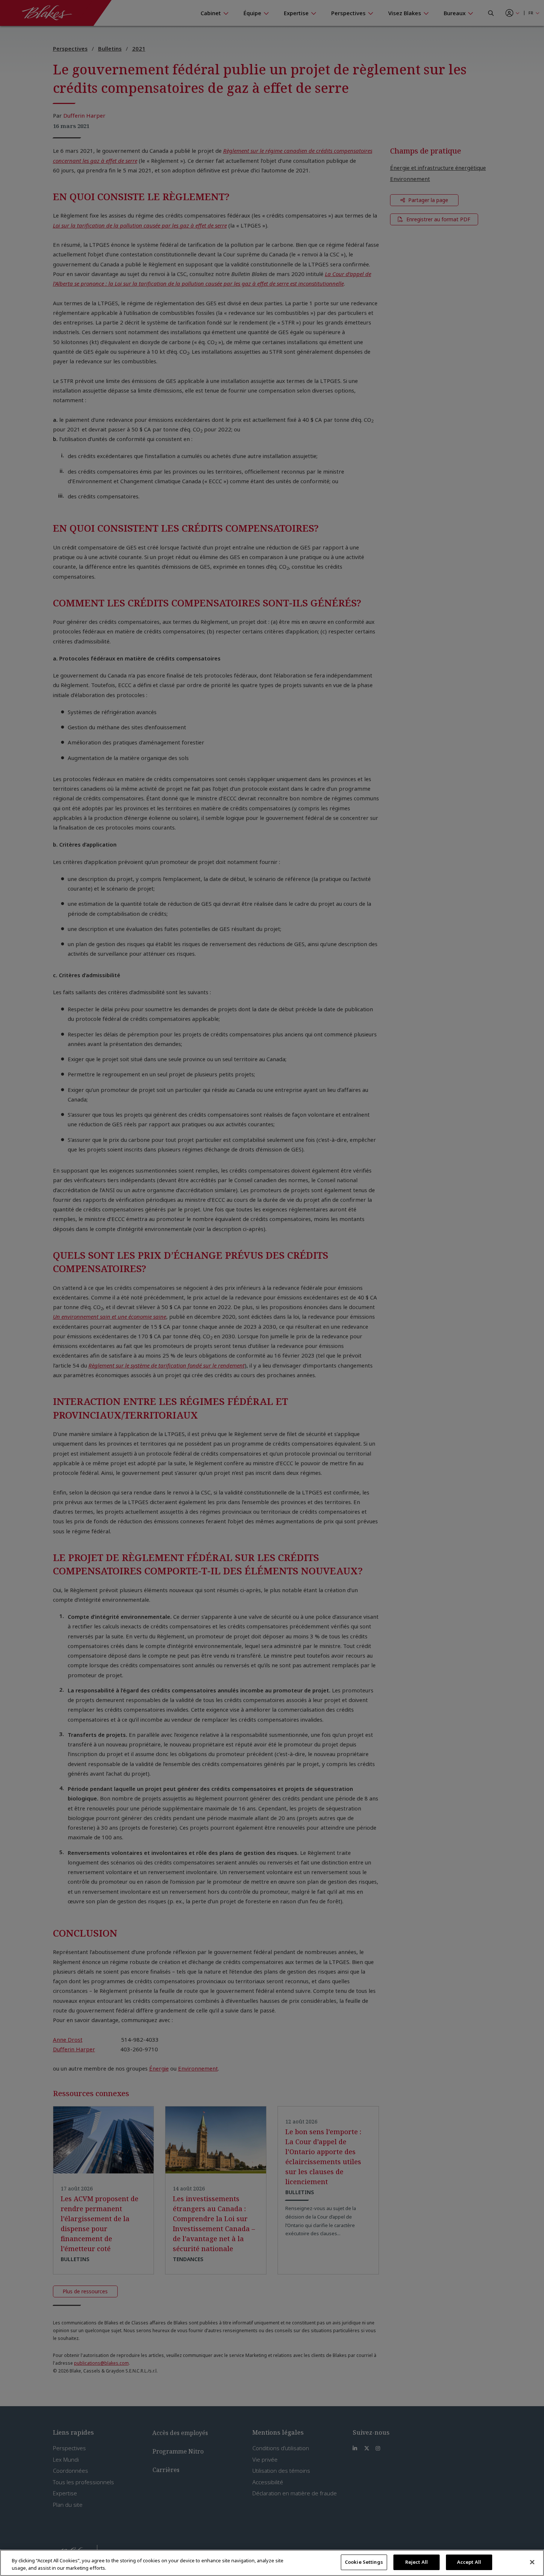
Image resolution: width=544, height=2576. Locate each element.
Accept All (469, 2562)
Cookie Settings (364, 2562)
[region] (272, 2563)
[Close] (532, 2562)
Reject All (417, 2562)
